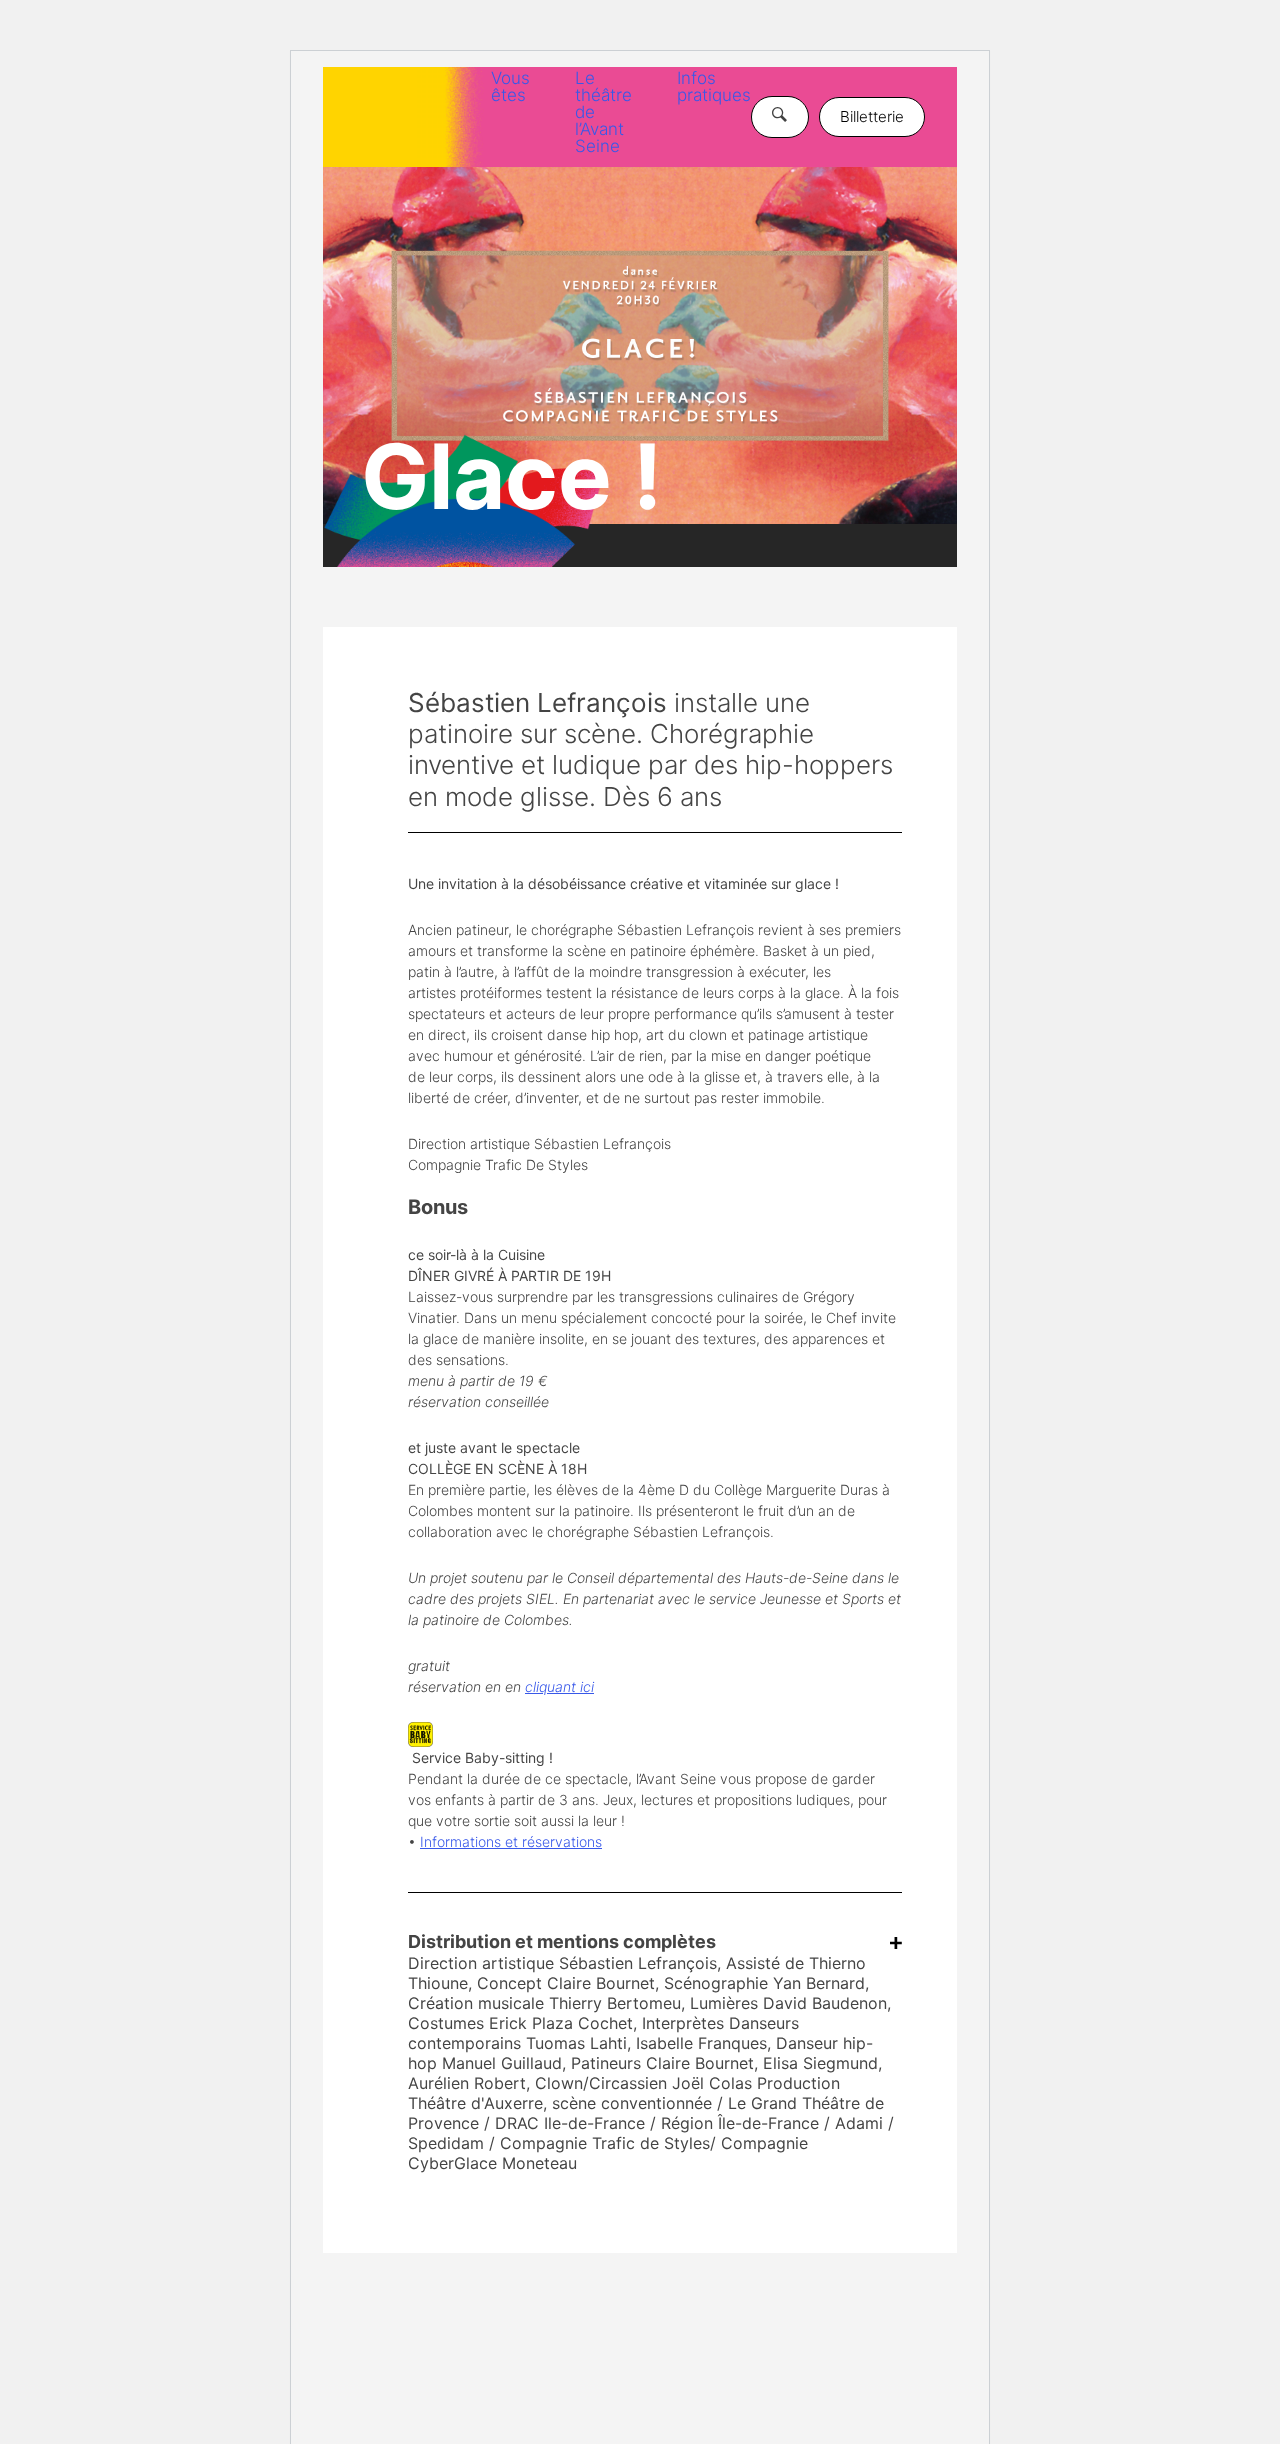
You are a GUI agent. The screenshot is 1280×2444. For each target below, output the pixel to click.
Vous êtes (510, 86)
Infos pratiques (714, 86)
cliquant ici (559, 1686)
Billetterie (872, 116)
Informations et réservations (511, 1841)
